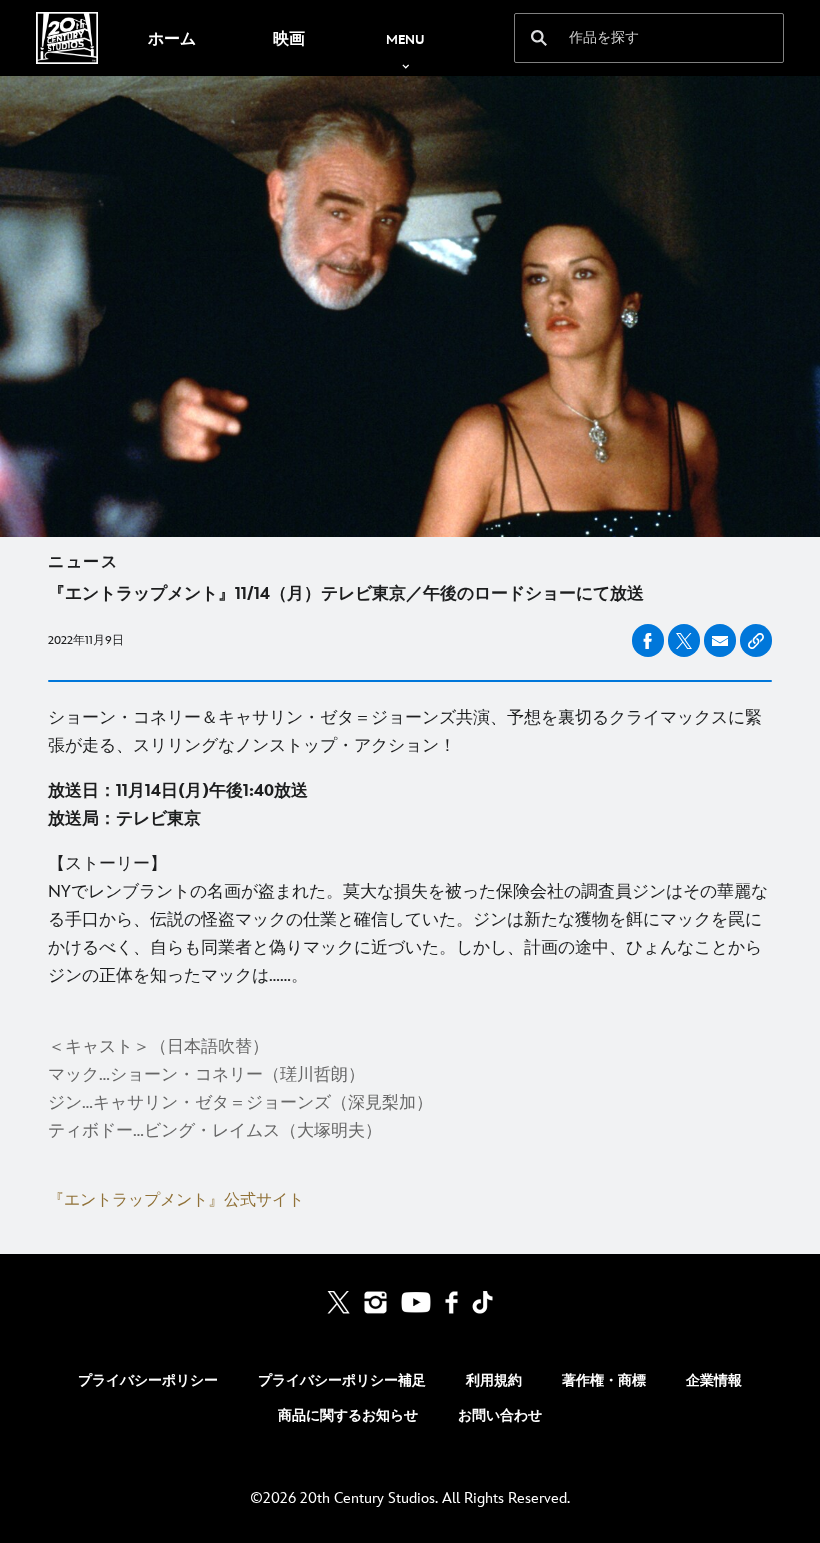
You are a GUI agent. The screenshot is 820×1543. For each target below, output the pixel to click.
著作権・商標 (604, 1380)
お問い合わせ (500, 1415)
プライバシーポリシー (148, 1380)
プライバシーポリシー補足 (342, 1380)
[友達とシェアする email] (720, 641)
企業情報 (714, 1380)
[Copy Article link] (756, 640)
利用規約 (494, 1380)
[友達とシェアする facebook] (648, 640)
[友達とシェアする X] (684, 640)
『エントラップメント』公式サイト (176, 1200)
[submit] (539, 38)
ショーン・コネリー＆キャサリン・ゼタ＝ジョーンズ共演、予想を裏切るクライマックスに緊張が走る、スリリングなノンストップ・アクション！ (405, 732)
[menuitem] (171, 38)
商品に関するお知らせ (348, 1415)
